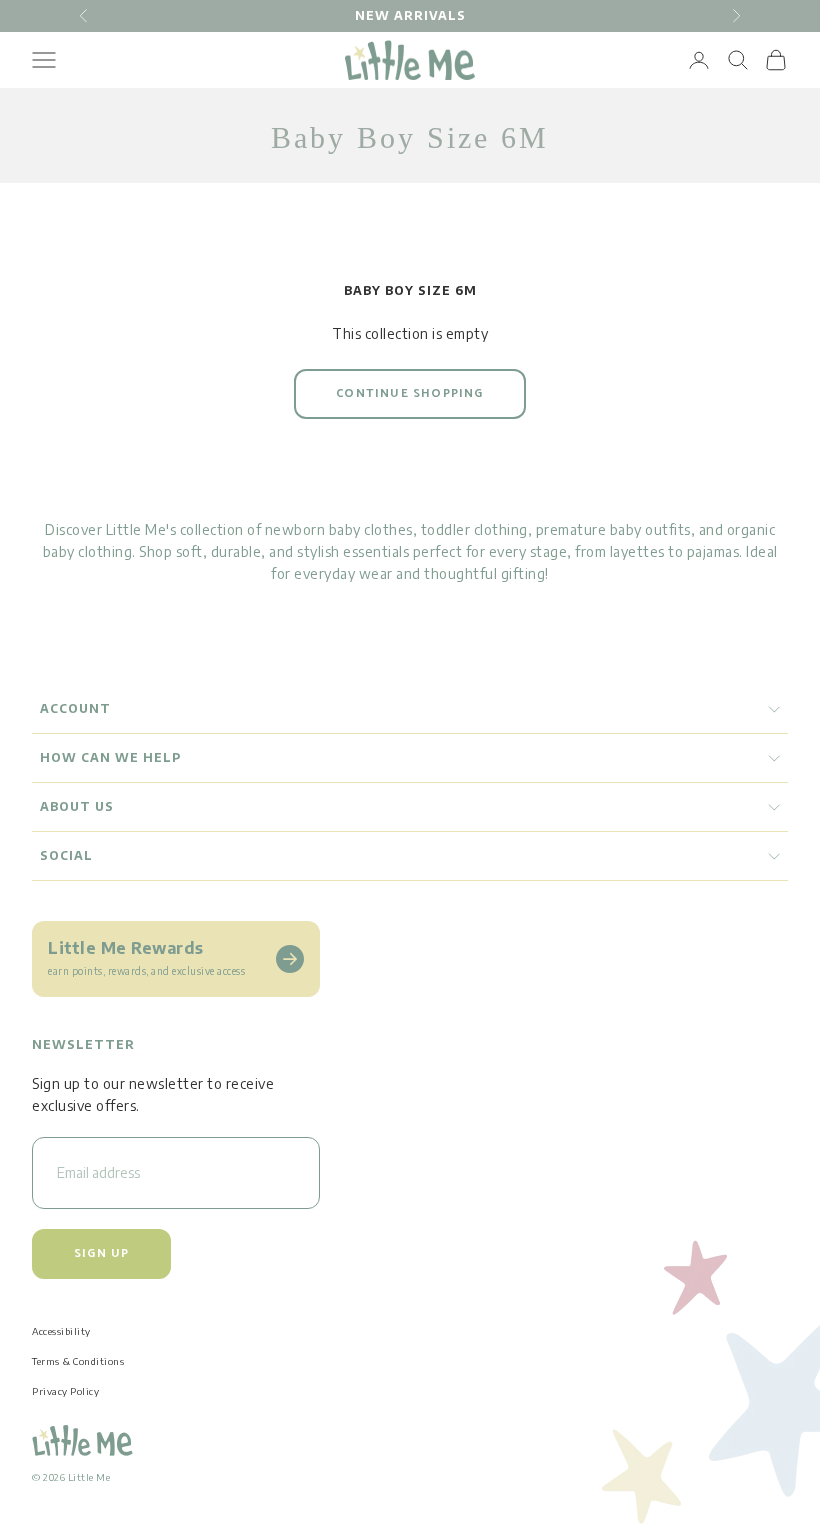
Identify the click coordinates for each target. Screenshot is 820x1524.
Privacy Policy (65, 1391)
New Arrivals (410, 15)
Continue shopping (409, 393)
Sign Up (101, 1253)
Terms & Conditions (78, 1361)
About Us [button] (77, 806)
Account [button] (75, 708)
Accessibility (61, 1331)
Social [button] (66, 855)
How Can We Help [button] (110, 757)
